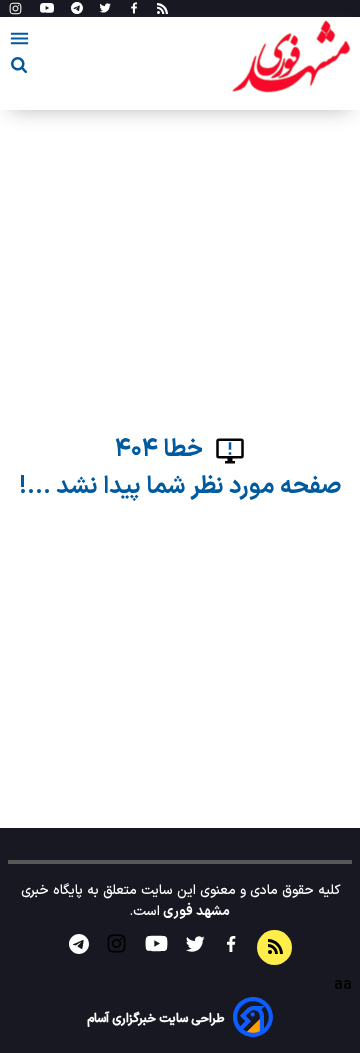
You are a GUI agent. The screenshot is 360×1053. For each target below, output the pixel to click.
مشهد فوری (195, 911)
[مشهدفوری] (291, 58)
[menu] (19, 42)
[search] (19, 68)
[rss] (162, 9)
